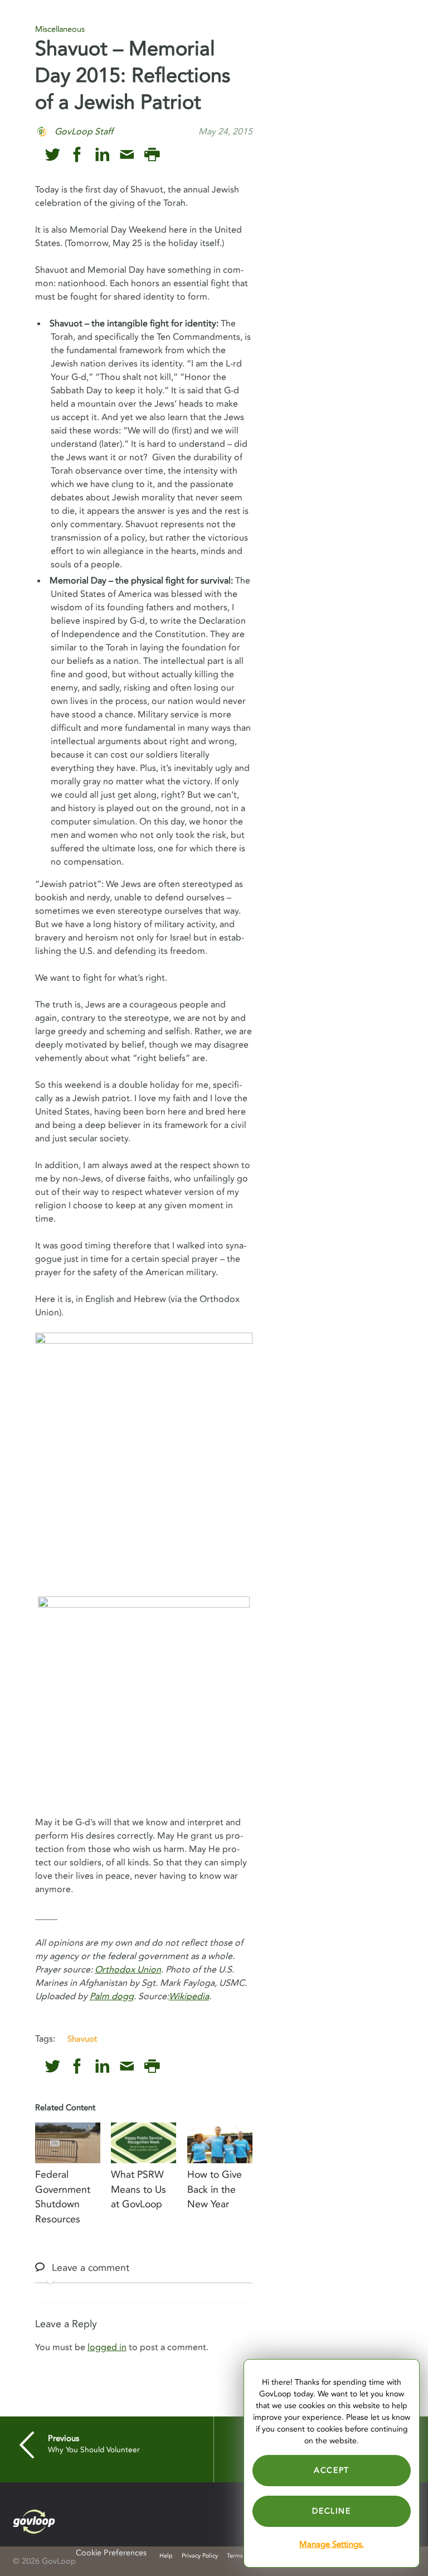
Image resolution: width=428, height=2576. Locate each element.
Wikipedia (189, 1996)
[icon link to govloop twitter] (53, 155)
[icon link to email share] (127, 155)
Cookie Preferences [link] (111, 2553)
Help (166, 2556)
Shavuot (82, 2039)
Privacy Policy (200, 2556)
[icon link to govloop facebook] (77, 155)
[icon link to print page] (152, 155)
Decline (331, 2511)
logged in (107, 2347)
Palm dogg (112, 1996)
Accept (332, 2470)
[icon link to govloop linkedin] (102, 155)
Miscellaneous (60, 29)
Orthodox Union (128, 1970)
